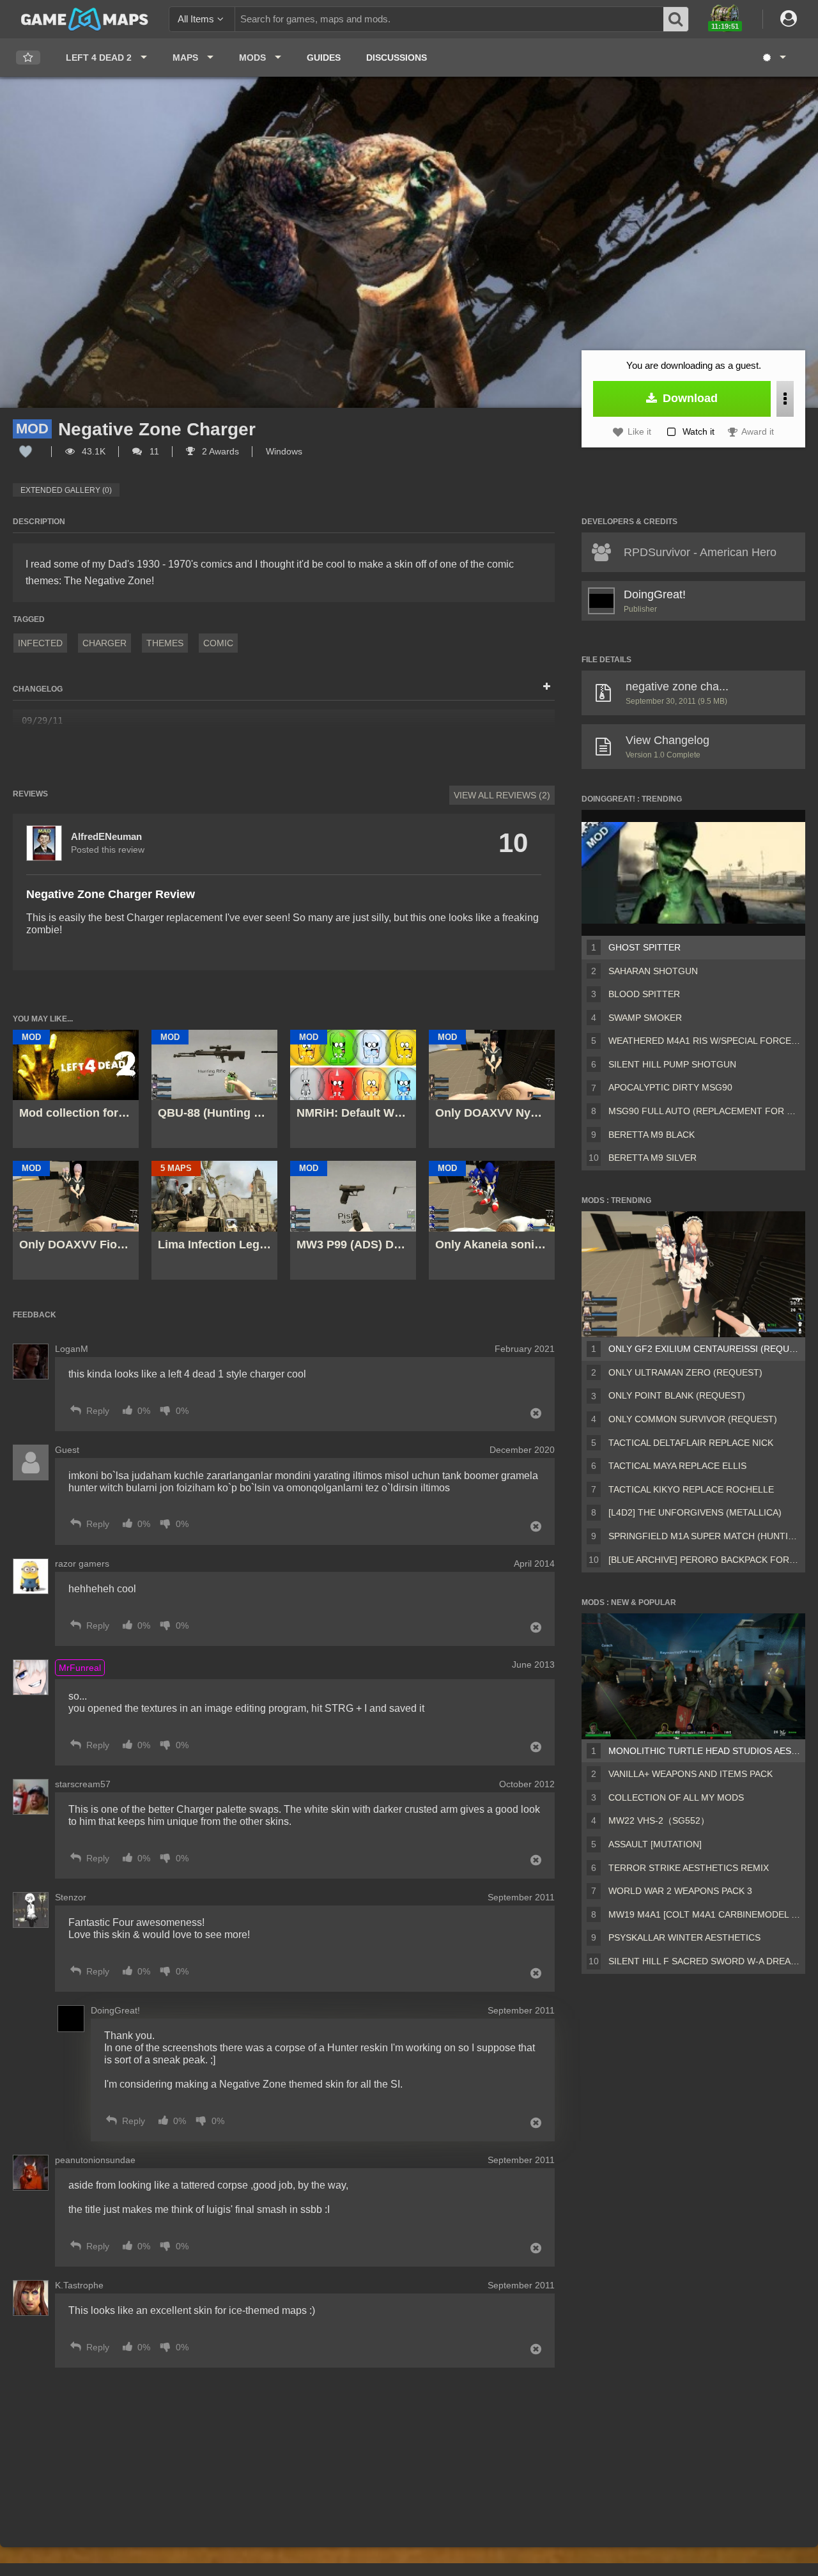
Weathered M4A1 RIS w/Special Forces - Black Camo (704, 1041)
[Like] (26, 451)
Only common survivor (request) (693, 1419)
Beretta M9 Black (652, 1135)
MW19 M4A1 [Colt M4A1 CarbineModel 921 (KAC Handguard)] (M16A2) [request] (704, 1914)
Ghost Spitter (644, 947)
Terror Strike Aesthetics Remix (689, 1868)
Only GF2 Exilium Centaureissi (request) (704, 1349)
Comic (218, 643)
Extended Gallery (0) (66, 490)
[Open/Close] (547, 687)
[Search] (676, 19)
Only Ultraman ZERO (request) (685, 1372)
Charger (104, 643)
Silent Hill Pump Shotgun (672, 1064)
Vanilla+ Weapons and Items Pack (691, 1774)
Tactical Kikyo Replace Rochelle (691, 1489)
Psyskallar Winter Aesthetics (684, 1937)
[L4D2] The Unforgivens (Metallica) (695, 1512)
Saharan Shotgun (653, 971)
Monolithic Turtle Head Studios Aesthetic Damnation (704, 1751)
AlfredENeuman (106, 836)
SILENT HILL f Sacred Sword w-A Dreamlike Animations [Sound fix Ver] (704, 1961)
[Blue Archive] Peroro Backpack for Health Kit (704, 1560)
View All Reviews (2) (502, 795)
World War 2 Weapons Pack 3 (680, 1891)
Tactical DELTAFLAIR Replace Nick (691, 1443)
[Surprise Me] (774, 58)
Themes (165, 643)
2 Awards (219, 451)
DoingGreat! (655, 594)
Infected (40, 643)
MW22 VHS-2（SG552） (659, 1820)
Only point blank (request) (677, 1395)
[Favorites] (28, 58)
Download (689, 398)
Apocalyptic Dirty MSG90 (670, 1087)
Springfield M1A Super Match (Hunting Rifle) (704, 1536)
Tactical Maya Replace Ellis (677, 1466)
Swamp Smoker (645, 1018)
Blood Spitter (644, 994)
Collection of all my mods (676, 1797)
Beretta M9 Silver (652, 1158)
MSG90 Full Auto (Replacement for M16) (704, 1111)
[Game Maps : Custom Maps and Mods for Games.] (85, 19)
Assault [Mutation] (655, 1844)
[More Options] (785, 399)
